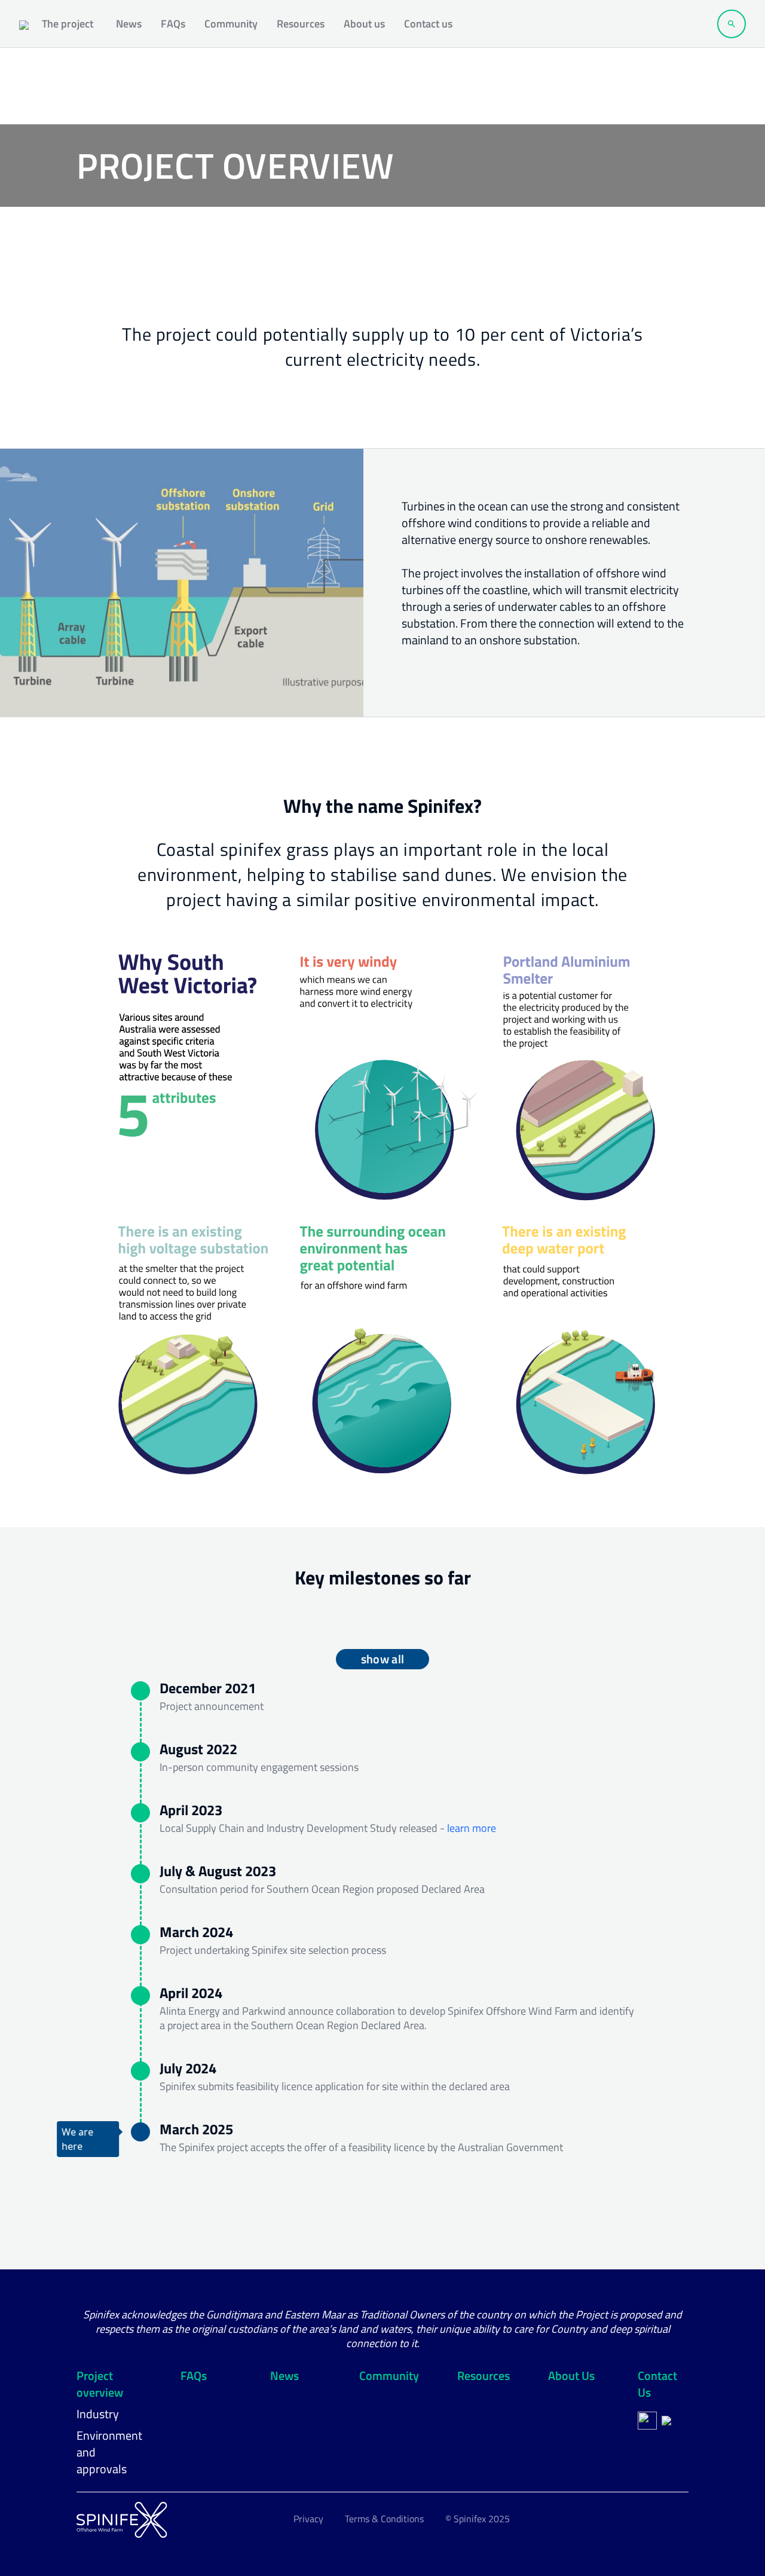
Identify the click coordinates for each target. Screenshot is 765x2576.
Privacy (308, 2519)
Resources (301, 24)
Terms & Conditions (384, 2519)
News (129, 24)
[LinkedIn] (666, 2421)
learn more (472, 1828)
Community (231, 24)
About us (364, 24)
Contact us (428, 24)
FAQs (173, 24)
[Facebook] (647, 2421)
